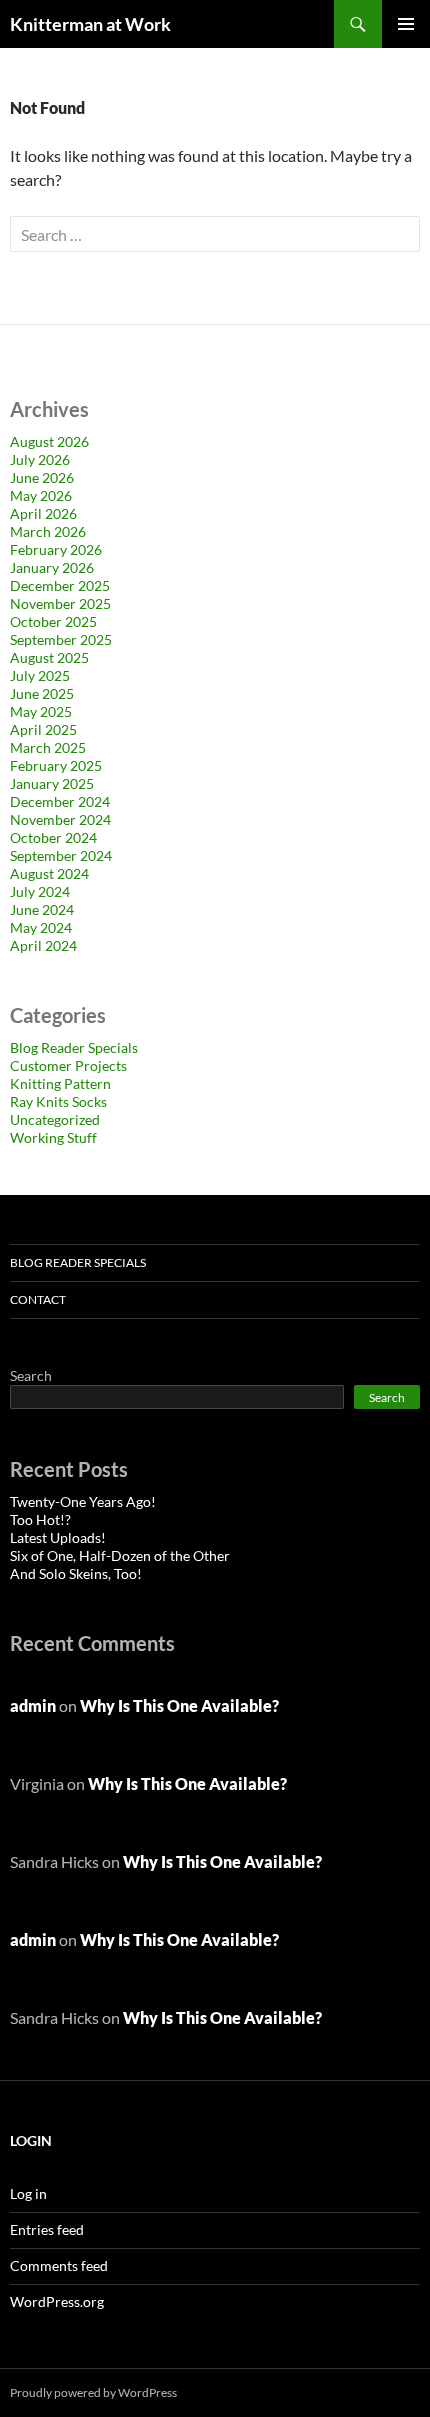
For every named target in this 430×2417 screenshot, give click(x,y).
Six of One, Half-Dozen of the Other (120, 1555)
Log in (28, 2193)
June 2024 (42, 909)
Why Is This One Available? (179, 1705)
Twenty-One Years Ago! (83, 1501)
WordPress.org (57, 2301)
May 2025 (41, 711)
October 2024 (53, 837)
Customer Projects (68, 1065)
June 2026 (42, 477)
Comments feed (59, 2265)
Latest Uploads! (58, 1537)
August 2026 (49, 441)
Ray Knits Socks (58, 1101)
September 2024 (61, 855)
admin (33, 1705)
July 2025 (40, 675)
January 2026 (52, 567)
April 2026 (43, 513)
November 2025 (60, 603)
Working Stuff (53, 1137)
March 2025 (48, 747)
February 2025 (56, 765)
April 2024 (43, 945)
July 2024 (40, 891)
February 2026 (56, 549)
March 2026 (48, 531)
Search (31, 1375)
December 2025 (60, 585)
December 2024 (60, 801)
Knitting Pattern (60, 1083)
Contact (38, 1299)
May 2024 (41, 927)
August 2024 (49, 873)
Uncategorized (55, 1119)
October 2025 (53, 621)
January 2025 (52, 783)
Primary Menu (406, 24)
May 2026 (41, 495)
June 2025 (42, 693)
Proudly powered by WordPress (93, 2392)
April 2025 (43, 729)
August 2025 (49, 657)
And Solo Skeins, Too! (76, 1573)
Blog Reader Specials (74, 1047)
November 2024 (60, 819)
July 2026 (40, 459)
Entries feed (47, 2229)
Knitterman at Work (90, 24)
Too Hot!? (40, 1519)
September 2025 (61, 639)
